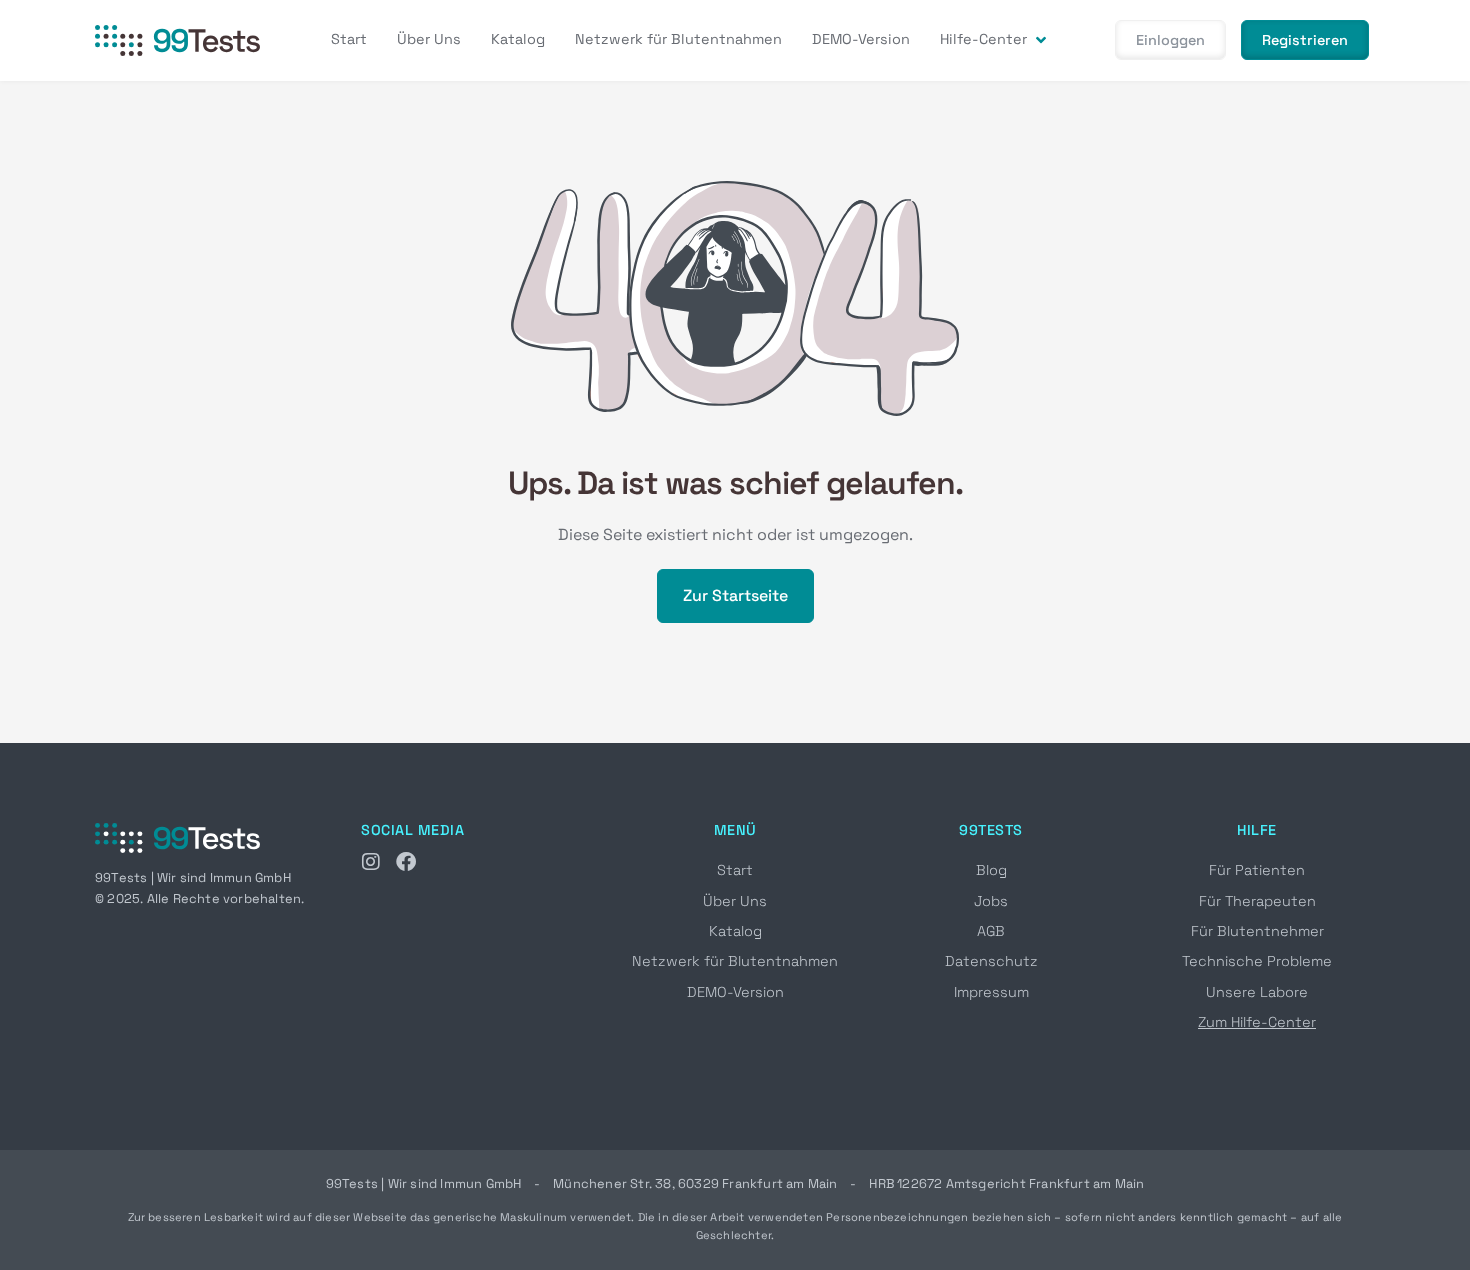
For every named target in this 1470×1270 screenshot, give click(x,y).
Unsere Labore (1257, 992)
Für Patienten (1257, 870)
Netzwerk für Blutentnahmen (735, 961)
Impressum (991, 992)
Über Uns (735, 901)
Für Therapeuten (1257, 901)
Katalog (735, 931)
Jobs (991, 901)
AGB (991, 931)
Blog (991, 870)
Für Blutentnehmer (1257, 931)
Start (735, 870)
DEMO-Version (735, 992)
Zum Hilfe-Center (1257, 1022)
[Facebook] (406, 862)
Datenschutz (991, 961)
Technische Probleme (1257, 961)
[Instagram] (371, 862)
